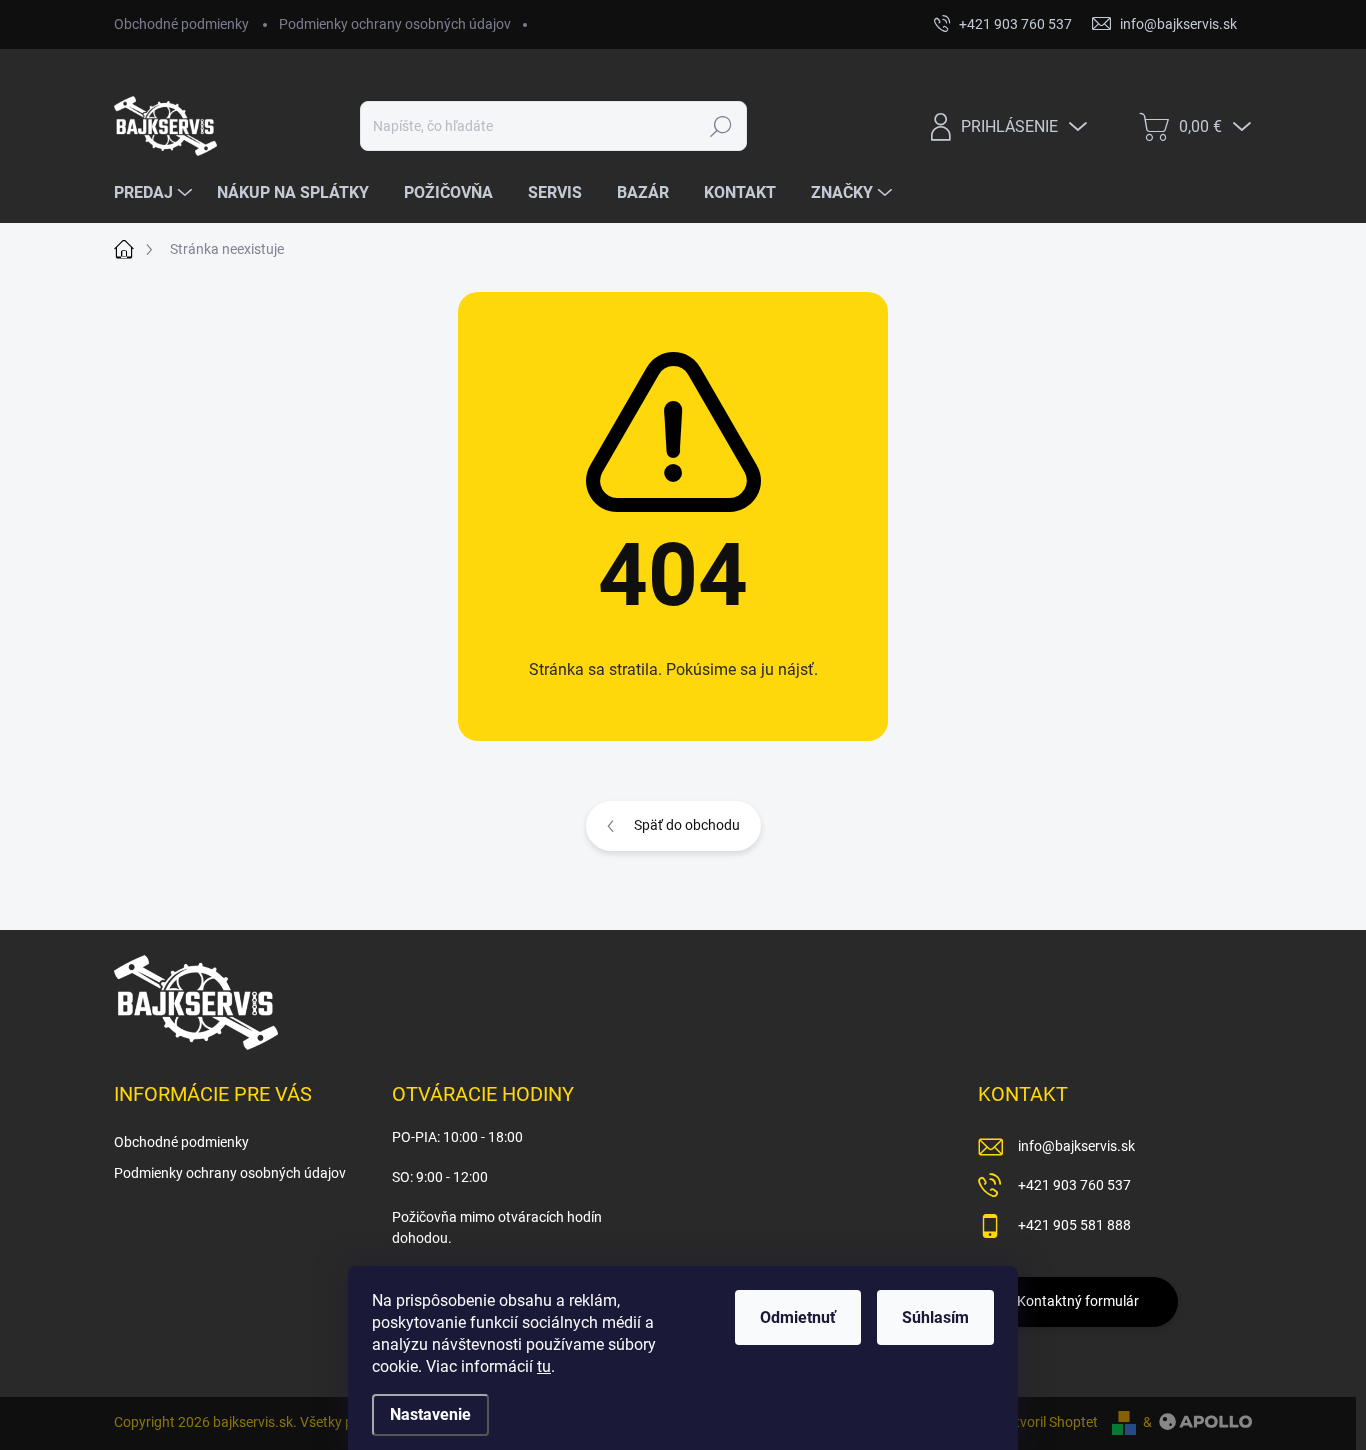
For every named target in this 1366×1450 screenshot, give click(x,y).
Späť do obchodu (687, 825)
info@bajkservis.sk (1076, 1146)
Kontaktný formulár (1078, 1301)
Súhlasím (935, 1317)
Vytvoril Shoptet (1048, 1422)
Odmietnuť (798, 1317)
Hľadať (721, 126)
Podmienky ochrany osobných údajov (395, 24)
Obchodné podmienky (181, 24)
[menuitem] (155, 193)
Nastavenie (430, 1414)
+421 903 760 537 (1074, 1185)
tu (544, 1366)
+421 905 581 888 (1074, 1225)
